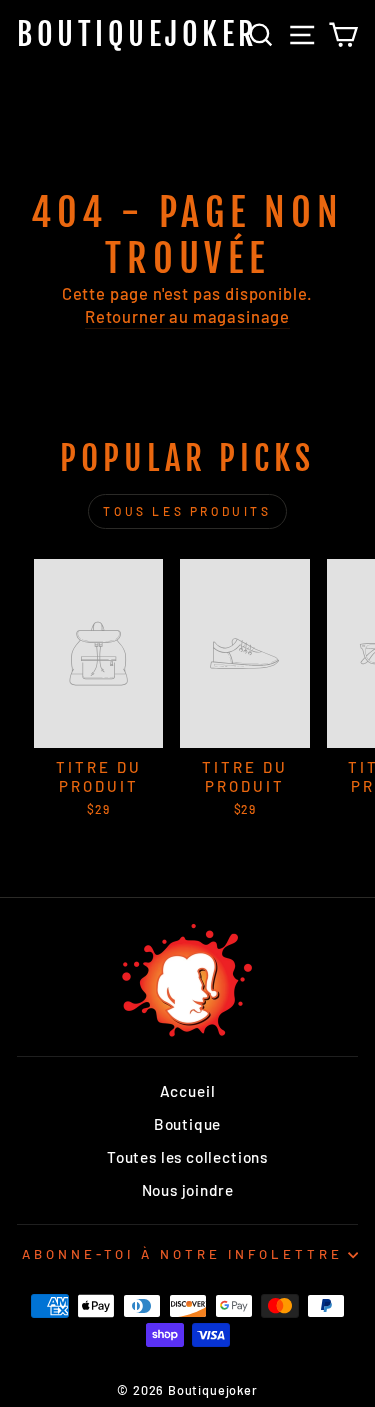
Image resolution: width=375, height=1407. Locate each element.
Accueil (188, 1091)
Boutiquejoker (138, 34)
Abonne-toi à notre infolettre (182, 1254)
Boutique (188, 1124)
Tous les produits (187, 511)
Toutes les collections (187, 1157)
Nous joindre (188, 1190)
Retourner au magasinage (187, 316)
